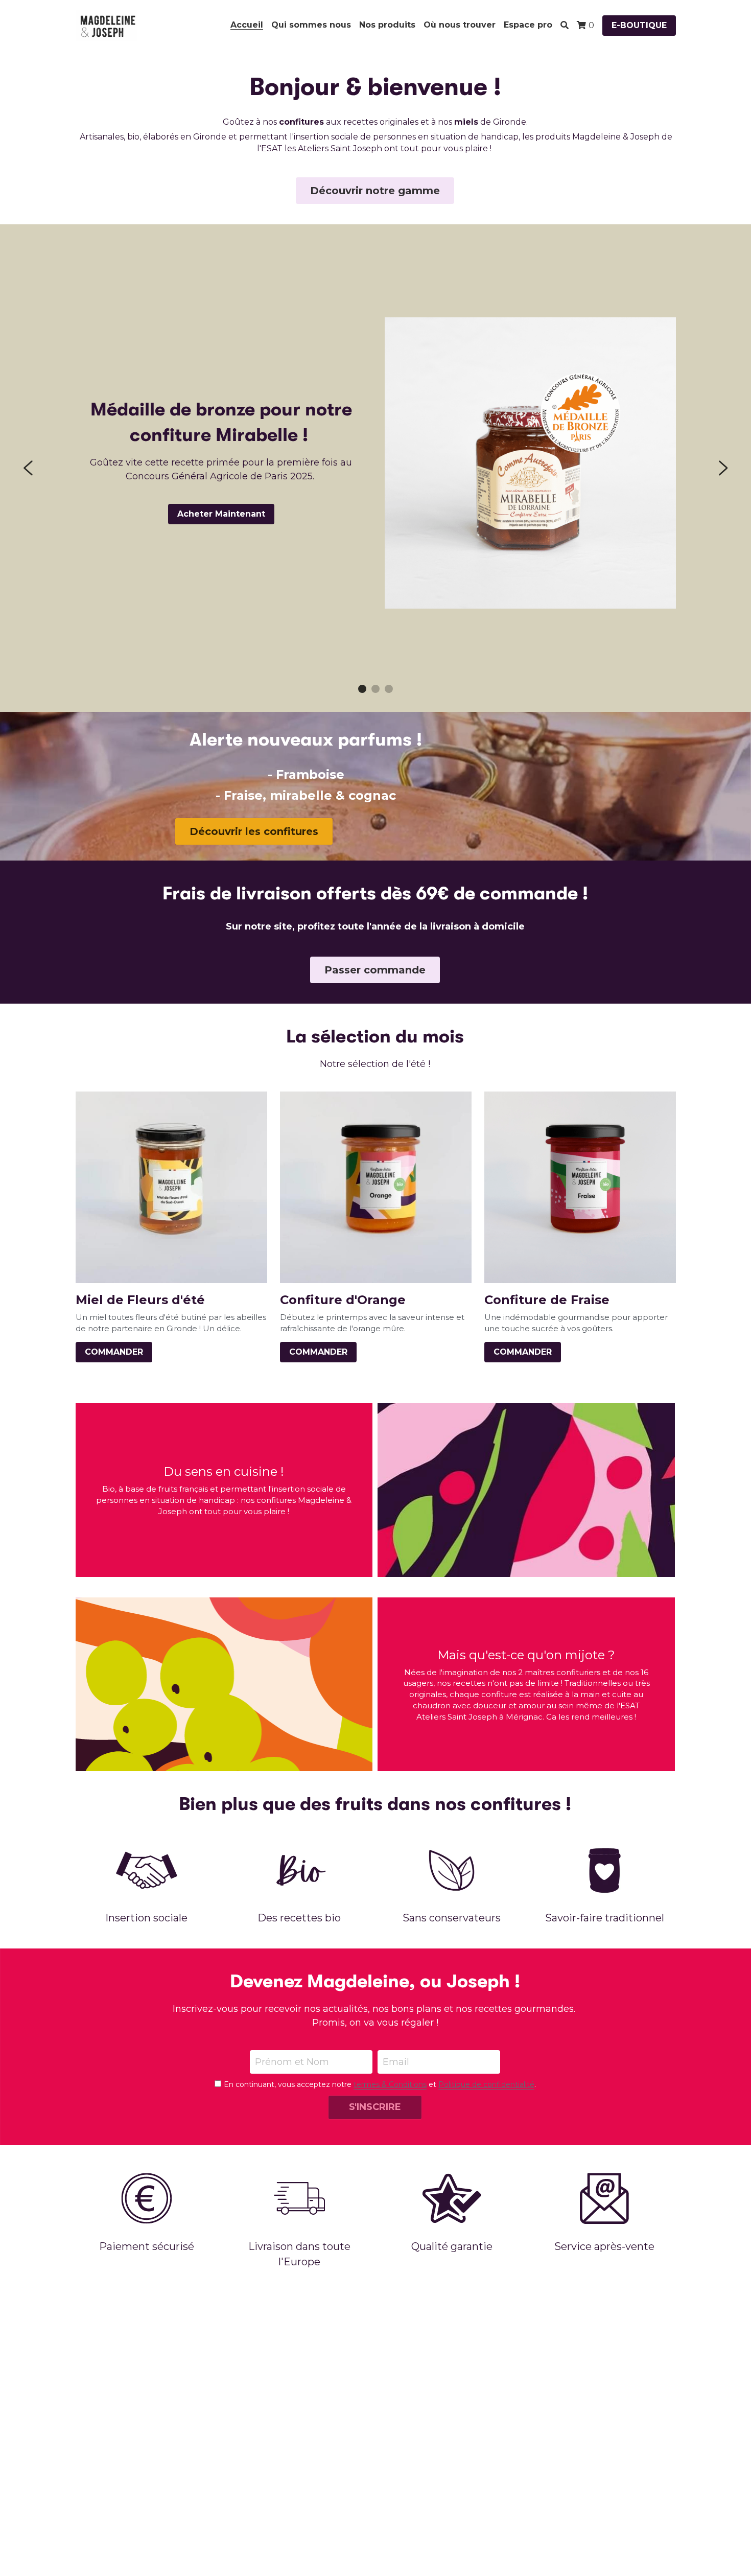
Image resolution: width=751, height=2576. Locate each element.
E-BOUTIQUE (639, 25)
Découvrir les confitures (254, 831)
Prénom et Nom (292, 2062)
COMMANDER (114, 1352)
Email (396, 2062)
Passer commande (375, 970)
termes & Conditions (390, 2084)
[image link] (107, 25)
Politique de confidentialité (486, 2084)
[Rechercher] (565, 25)
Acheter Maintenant (221, 514)
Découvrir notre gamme (375, 191)
